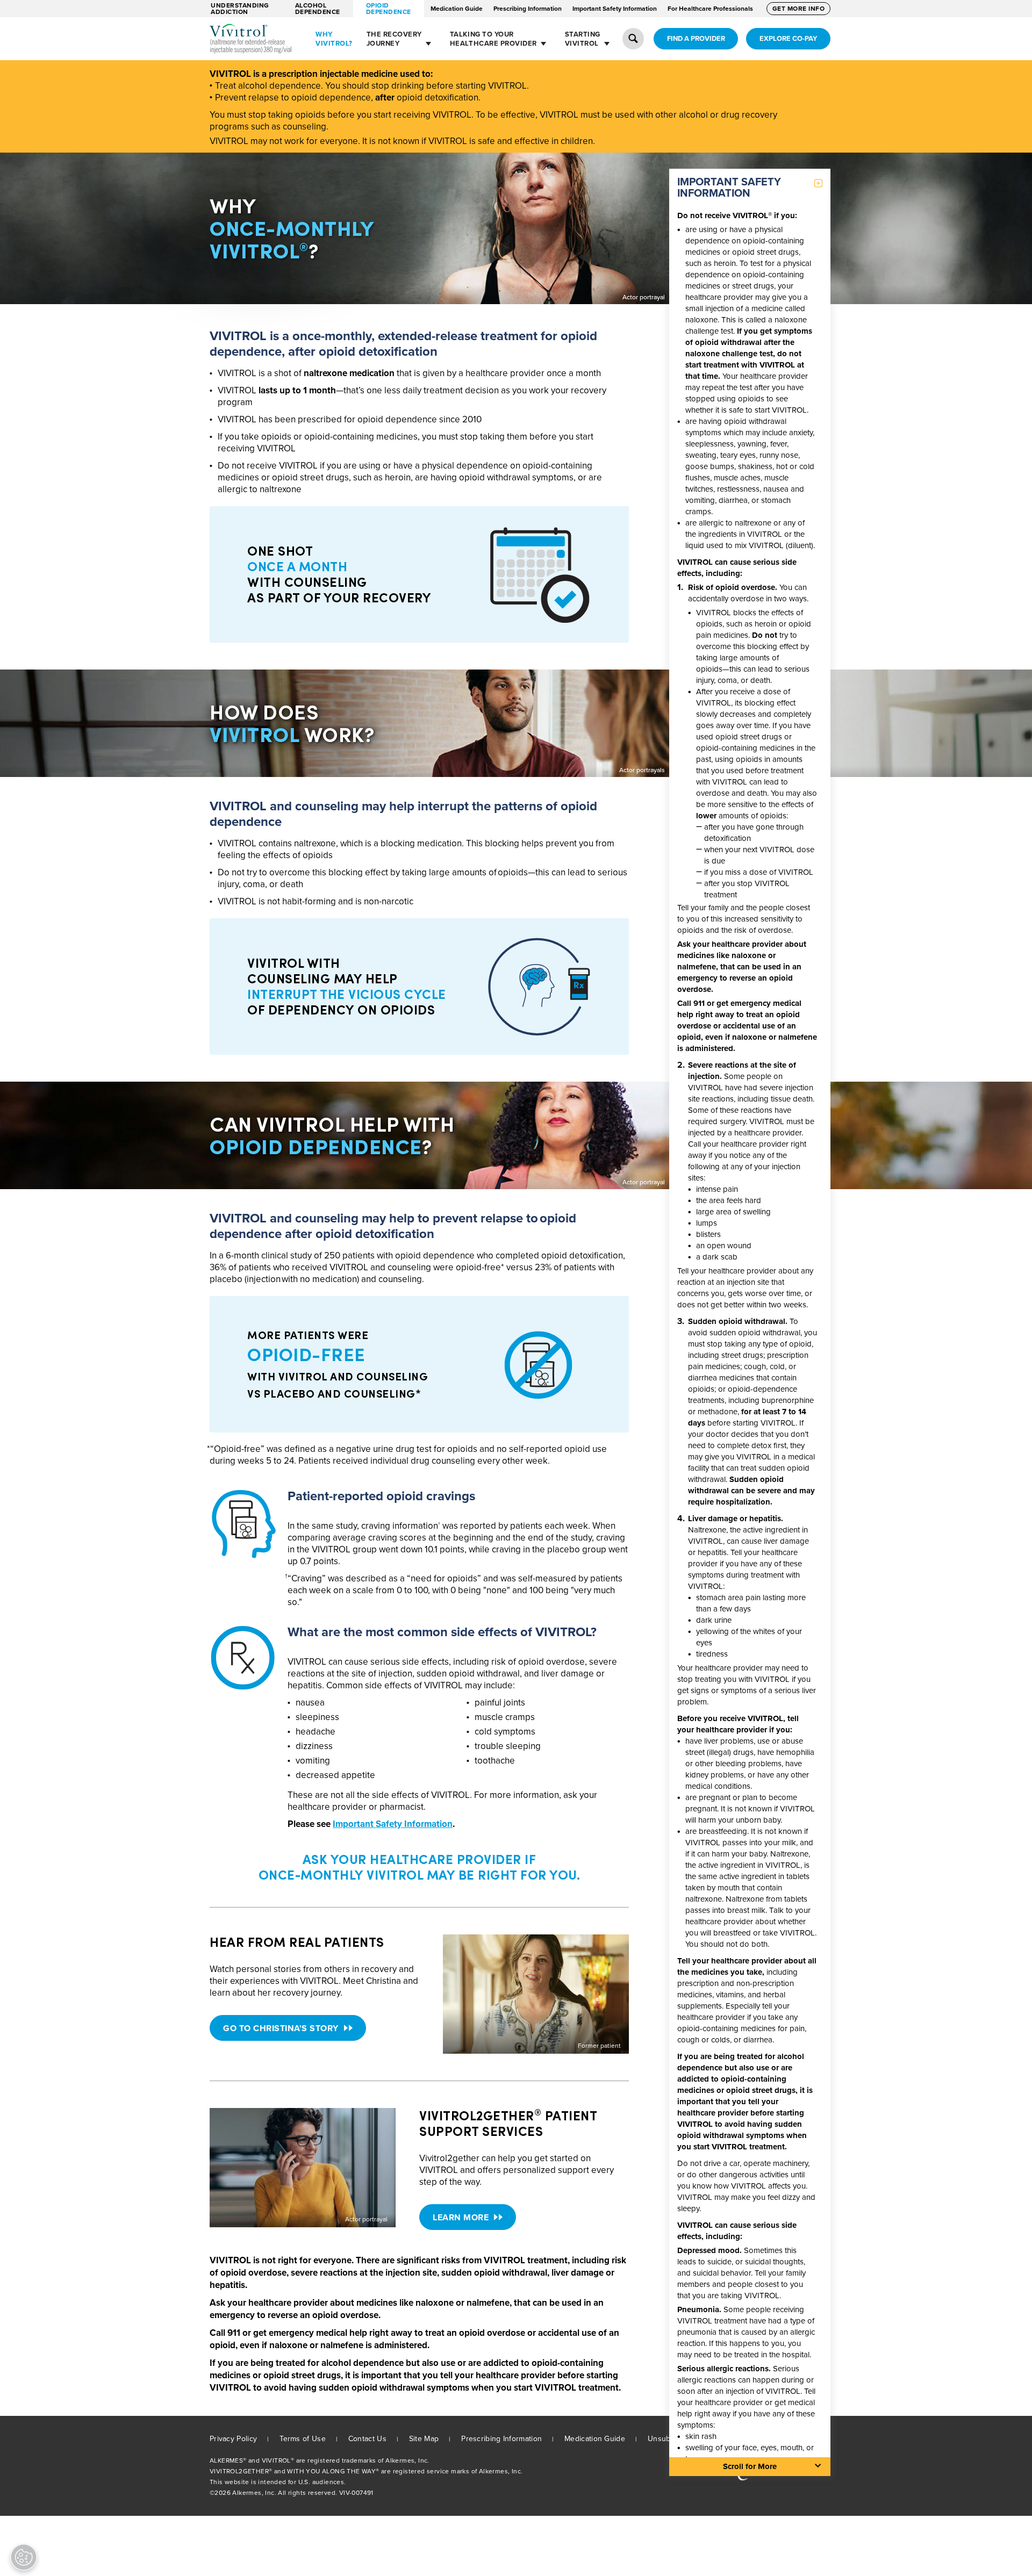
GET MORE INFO (799, 9)
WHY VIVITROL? (334, 39)
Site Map (424, 2439)
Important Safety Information (615, 9)
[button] (633, 39)
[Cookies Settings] (24, 2557)
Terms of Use (303, 2439)
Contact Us (367, 2439)
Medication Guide (457, 9)
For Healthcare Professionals (710, 9)
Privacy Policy (233, 2439)
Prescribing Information (528, 9)
